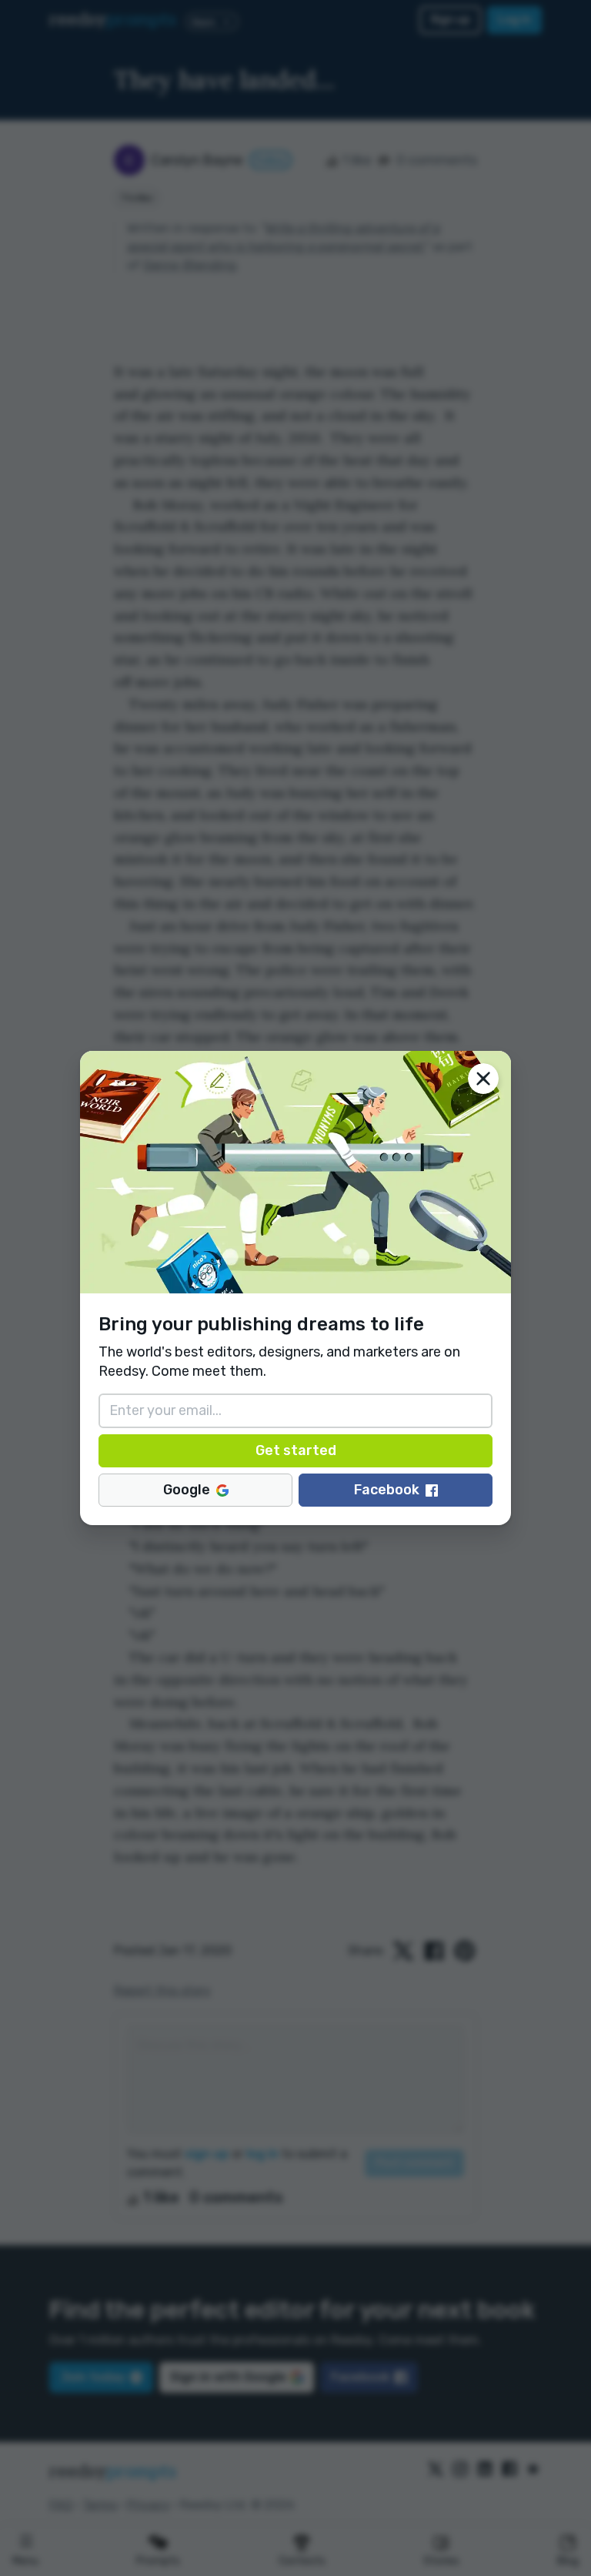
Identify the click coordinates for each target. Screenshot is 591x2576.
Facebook (387, 1490)
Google (187, 1490)
